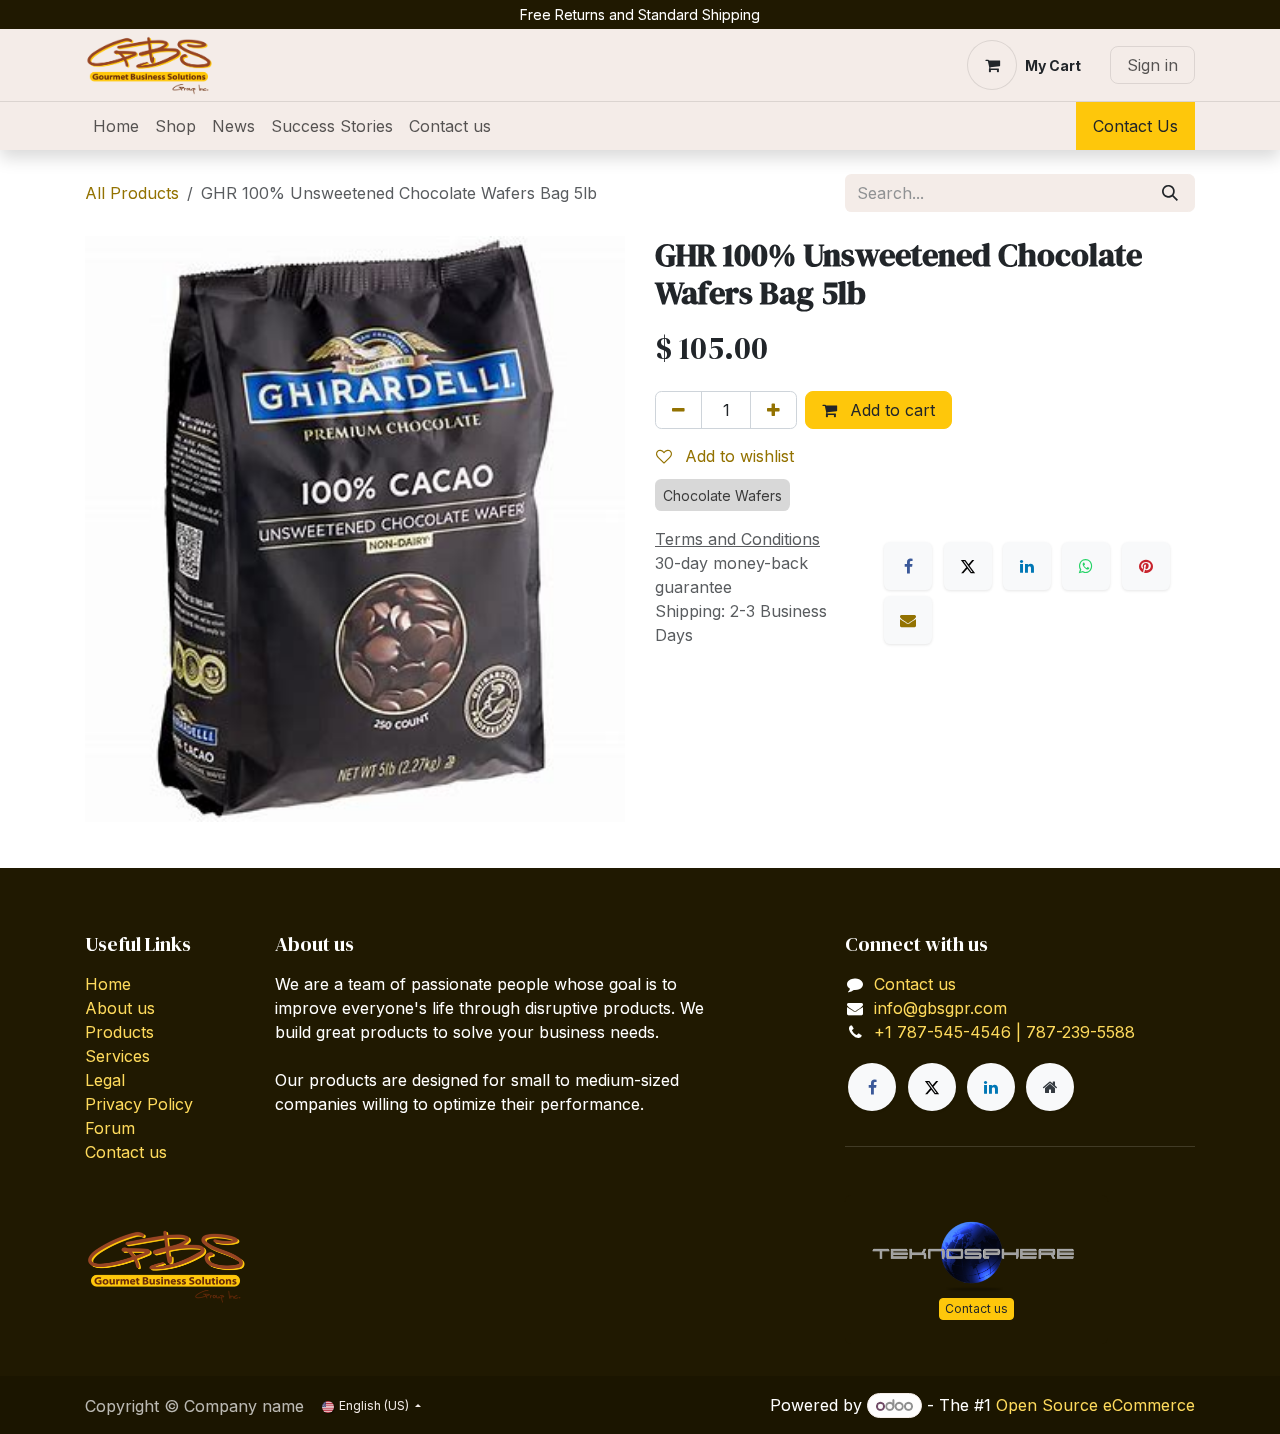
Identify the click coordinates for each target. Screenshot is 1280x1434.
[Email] (908, 620)
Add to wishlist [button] (737, 456)
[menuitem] (116, 126)
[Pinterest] (1146, 566)
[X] (968, 566)
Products (119, 1032)
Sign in (1152, 65)
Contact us (126, 1152)
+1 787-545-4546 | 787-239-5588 (1004, 1032)
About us (120, 1008)
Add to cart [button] (890, 410)
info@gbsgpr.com (940, 1008)
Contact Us (1135, 126)
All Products (132, 193)
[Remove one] (678, 410)
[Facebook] (908, 566)
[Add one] (773, 410)
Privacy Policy (139, 1104)
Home (108, 984)
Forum (110, 1128)
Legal (105, 1080)
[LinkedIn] (1027, 566)
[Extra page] (1050, 1087)
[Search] (1170, 193)
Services (117, 1056)
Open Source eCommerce (1095, 1405)
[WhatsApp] (1086, 566)
